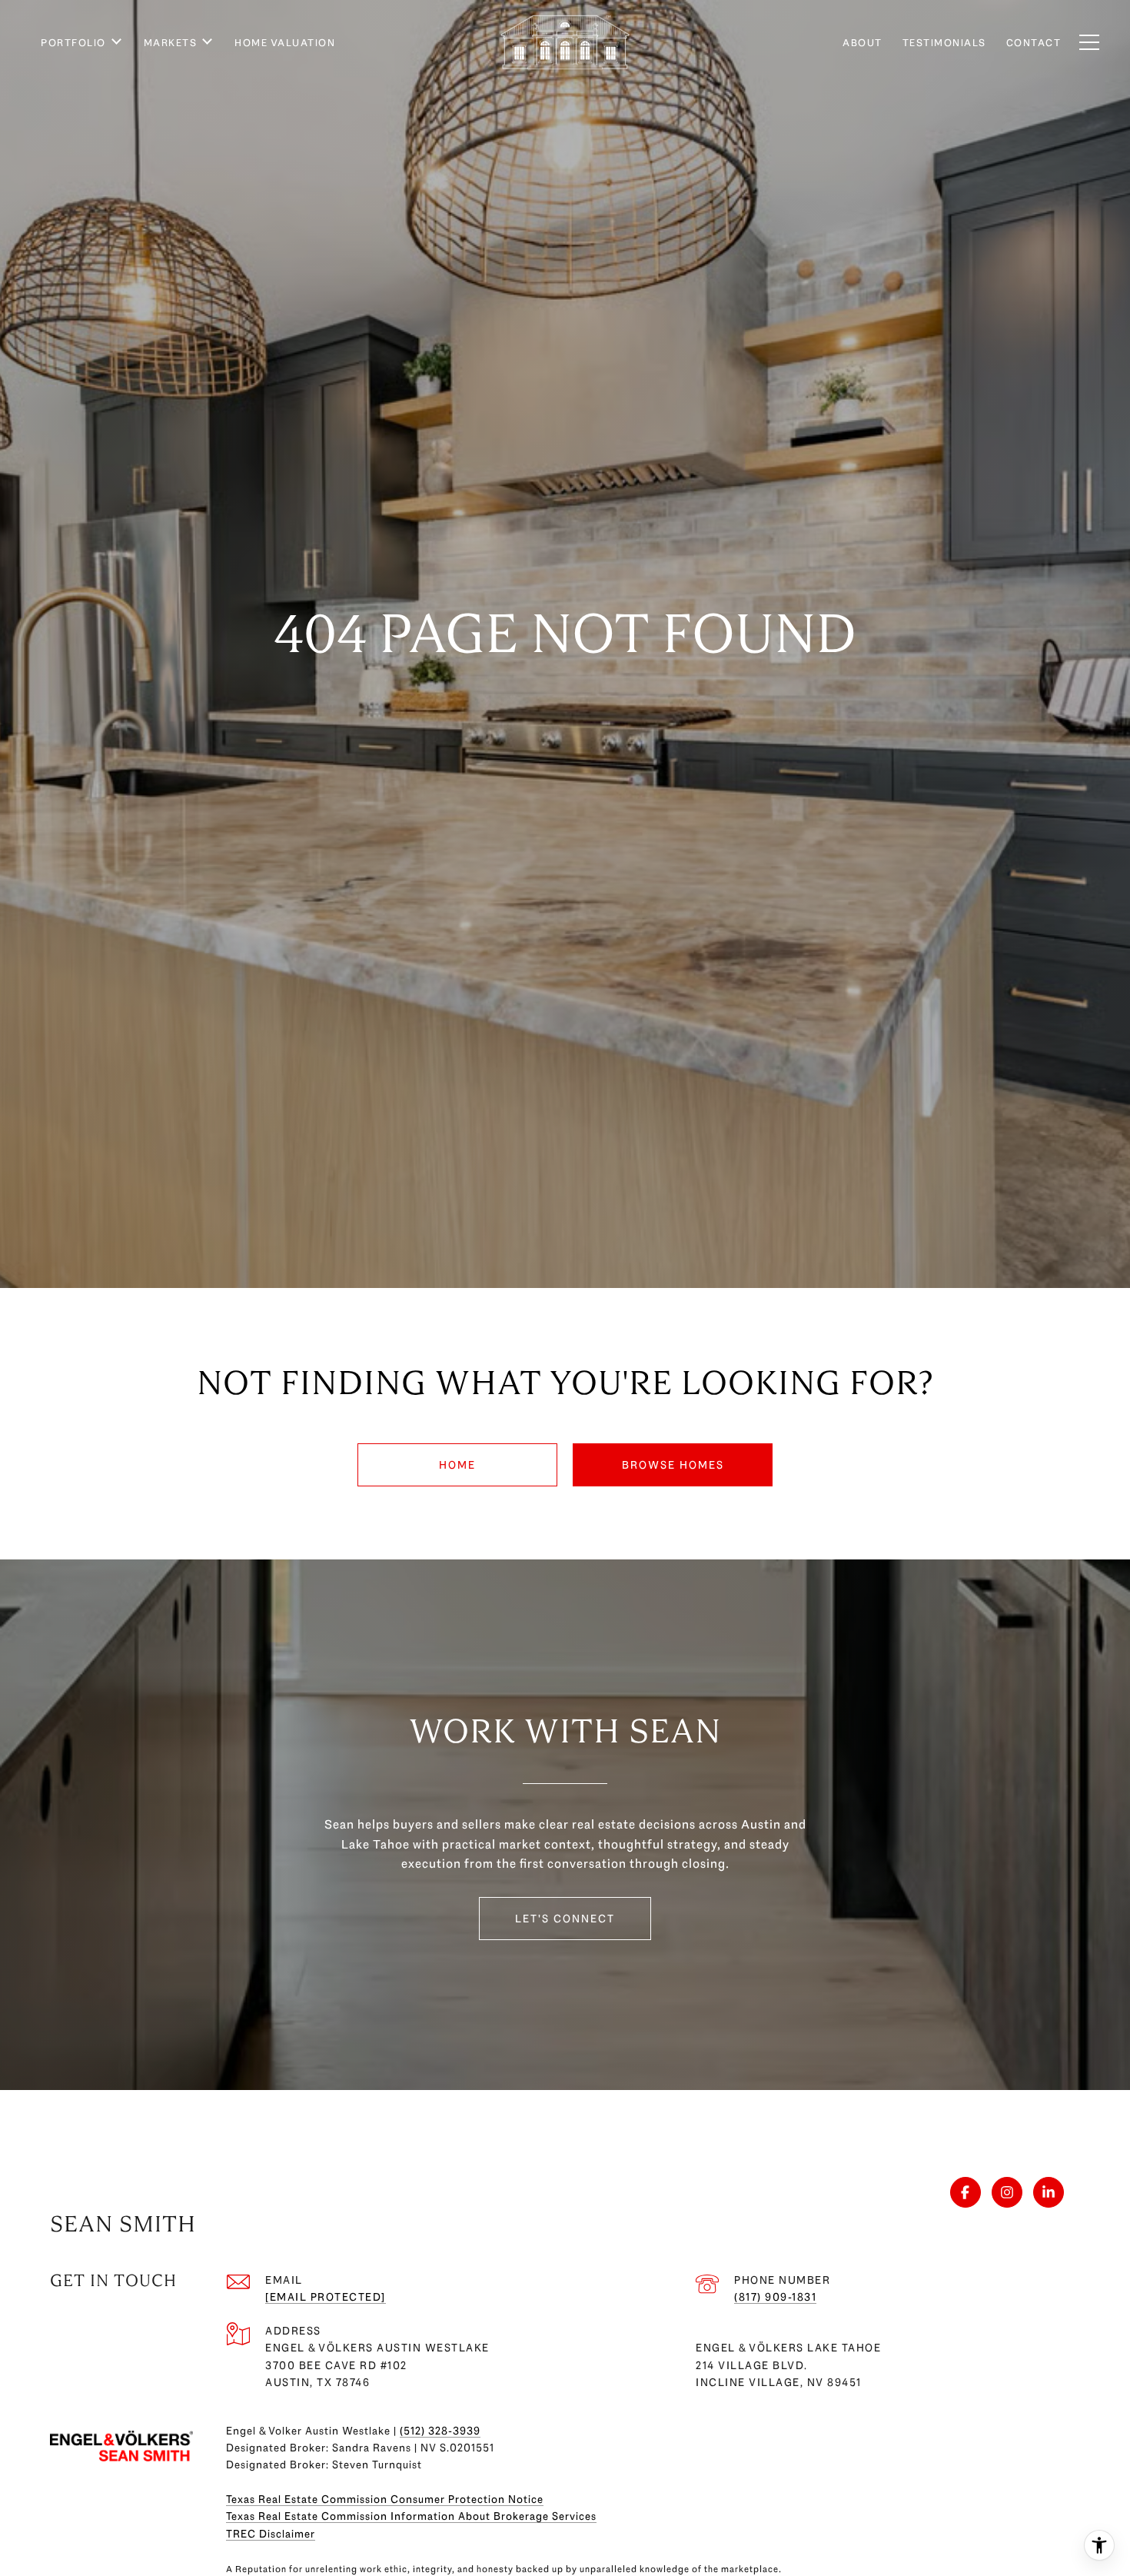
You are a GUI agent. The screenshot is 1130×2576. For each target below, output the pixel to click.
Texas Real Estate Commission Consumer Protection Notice (385, 2499)
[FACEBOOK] (965, 2192)
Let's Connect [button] (565, 1919)
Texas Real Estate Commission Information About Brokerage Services (411, 2516)
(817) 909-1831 (775, 2297)
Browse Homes (673, 1465)
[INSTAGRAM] (1007, 2192)
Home (457, 1465)
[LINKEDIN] (1049, 2192)
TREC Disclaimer (271, 2534)
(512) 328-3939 (440, 2431)
